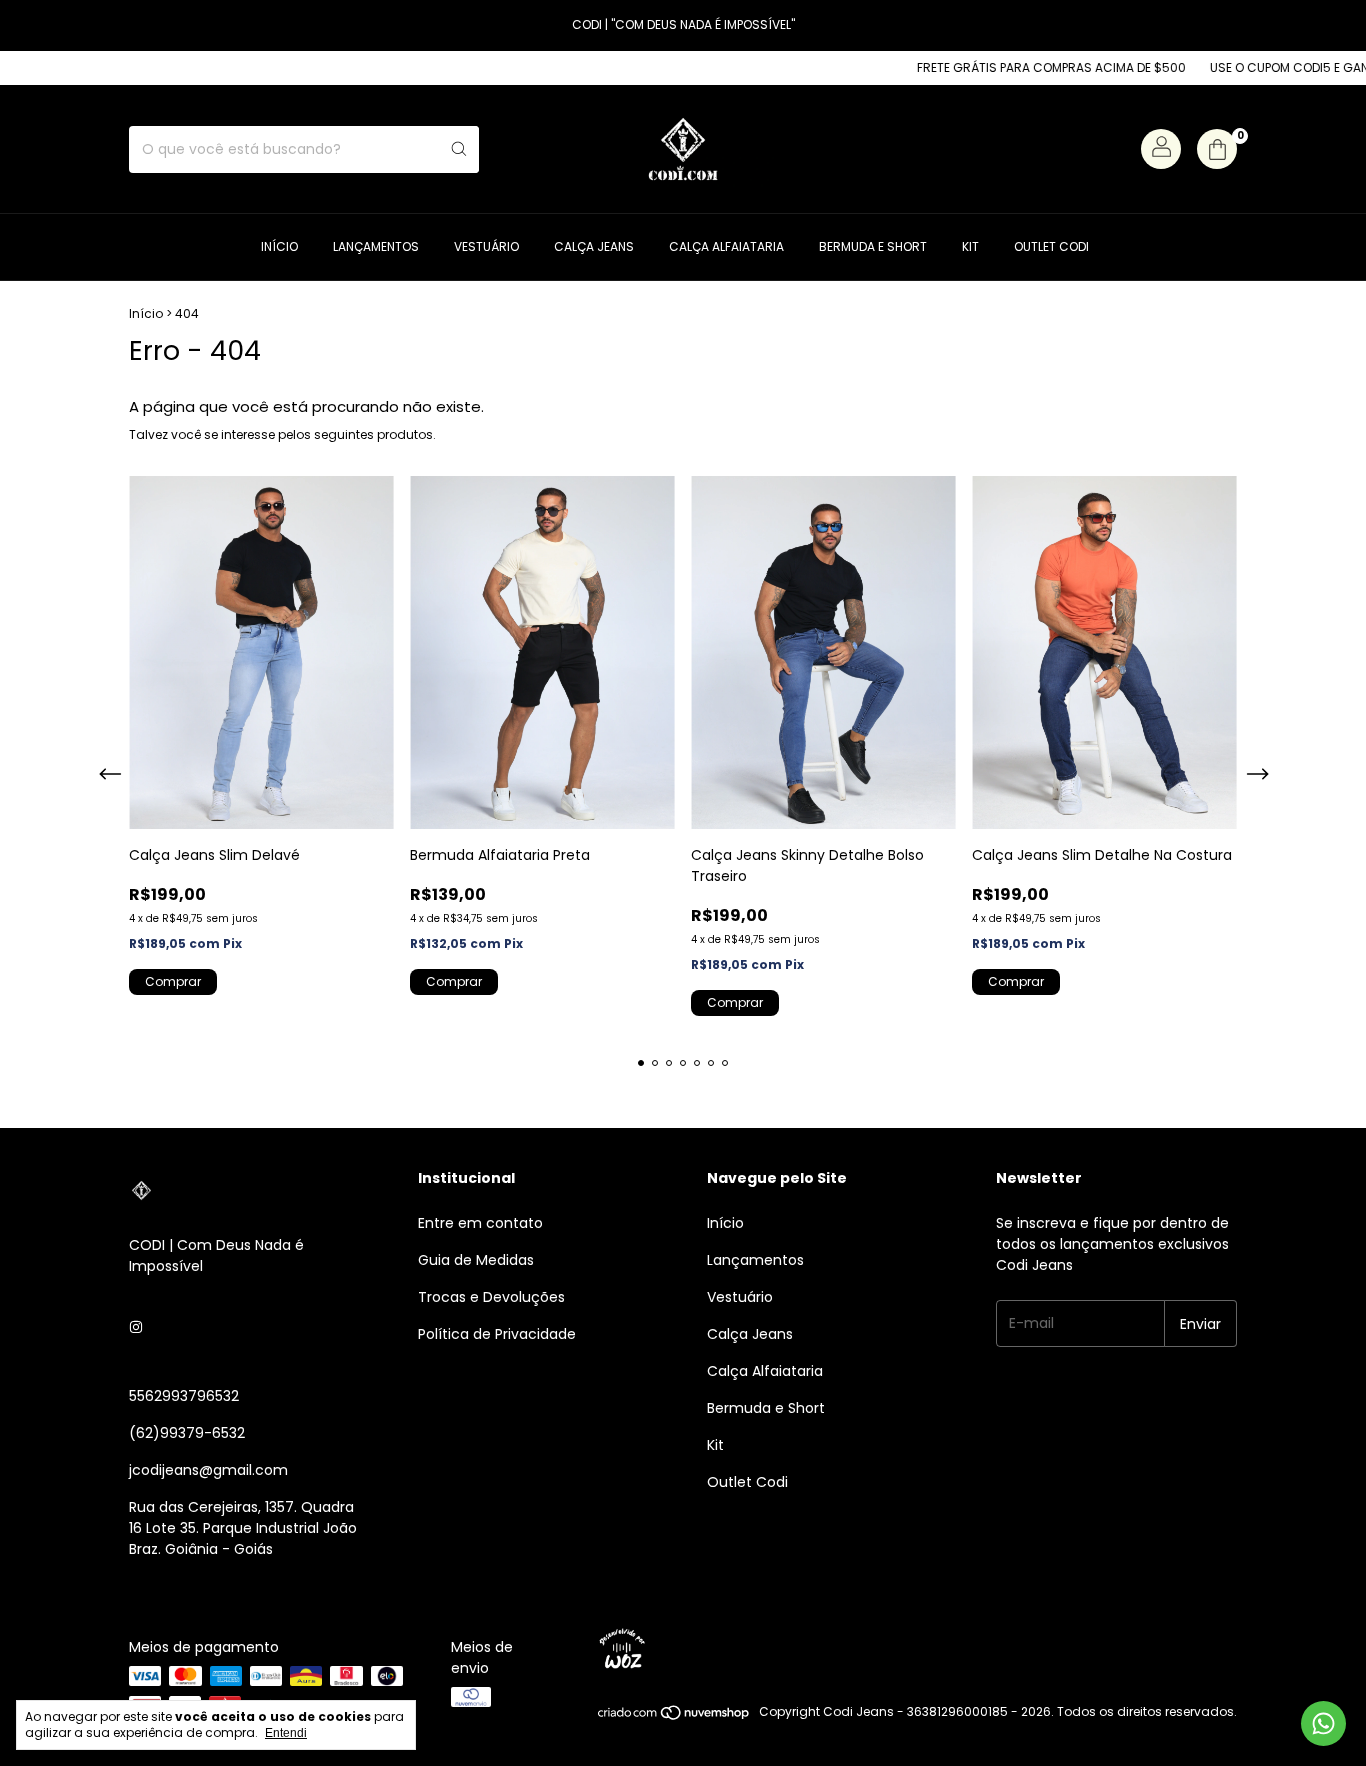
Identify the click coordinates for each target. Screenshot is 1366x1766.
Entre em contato (480, 1223)
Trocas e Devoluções (491, 1297)
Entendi (286, 1733)
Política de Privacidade (497, 1334)
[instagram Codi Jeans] (136, 1327)
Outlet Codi (1051, 246)
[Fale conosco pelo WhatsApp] (1323, 1723)
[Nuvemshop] (674, 1716)
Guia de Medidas (476, 1260)
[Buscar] (459, 149)
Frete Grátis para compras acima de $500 (1018, 67)
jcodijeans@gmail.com (208, 1470)
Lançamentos (376, 246)
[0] (1217, 149)
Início (279, 246)
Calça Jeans (594, 246)
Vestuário (486, 246)
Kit (970, 246)
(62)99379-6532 (187, 1433)
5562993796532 (184, 1396)
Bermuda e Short (873, 246)
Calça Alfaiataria (726, 246)
